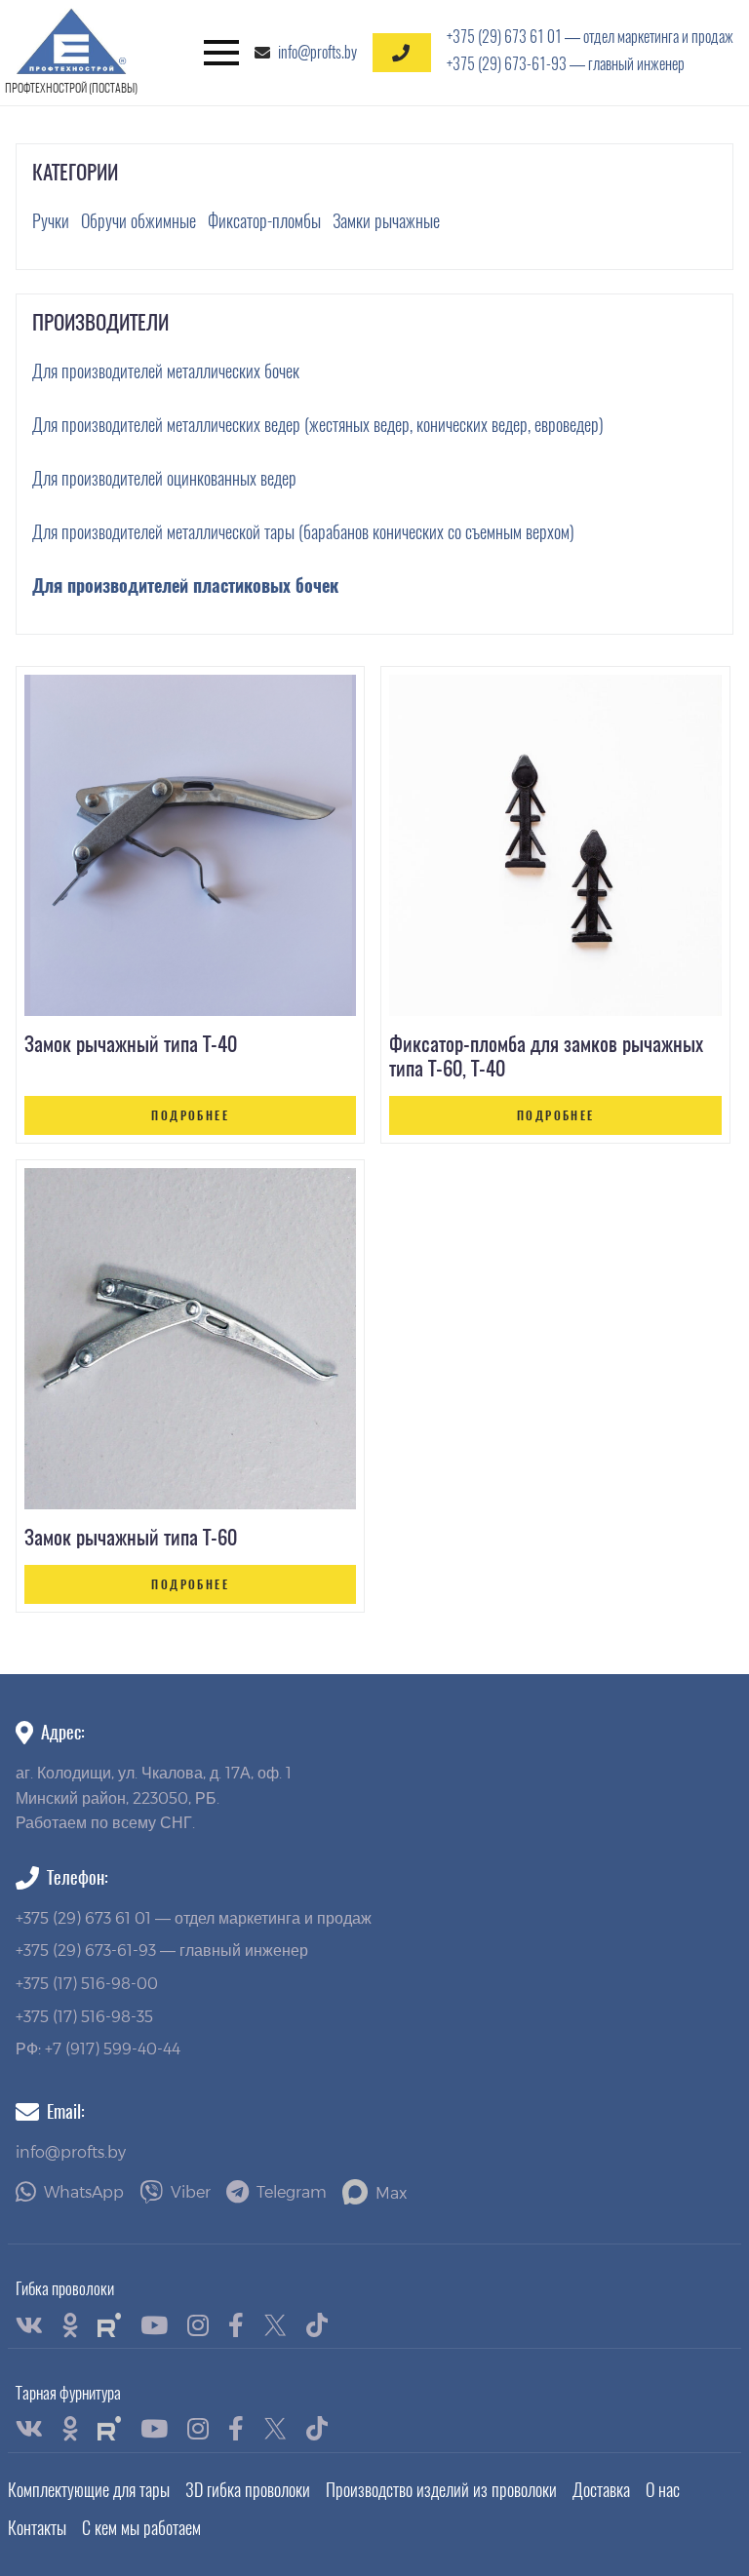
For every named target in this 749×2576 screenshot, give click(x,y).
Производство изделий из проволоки (441, 2490)
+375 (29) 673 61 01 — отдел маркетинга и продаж (590, 37)
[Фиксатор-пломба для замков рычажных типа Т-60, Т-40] (555, 845)
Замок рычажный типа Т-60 (131, 1537)
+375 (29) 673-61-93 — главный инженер (566, 64)
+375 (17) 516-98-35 (84, 2016)
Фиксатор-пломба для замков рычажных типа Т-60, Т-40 (546, 1056)
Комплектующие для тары (89, 2490)
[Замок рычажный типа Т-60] (190, 1339)
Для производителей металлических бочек (166, 371)
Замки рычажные (386, 221)
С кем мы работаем (141, 2528)
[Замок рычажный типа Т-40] (190, 845)
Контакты (37, 2528)
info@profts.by (317, 52)
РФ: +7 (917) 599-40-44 (98, 2048)
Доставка (601, 2490)
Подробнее (190, 1115)
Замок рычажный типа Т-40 (131, 1044)
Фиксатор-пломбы (264, 221)
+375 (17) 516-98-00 (87, 1983)
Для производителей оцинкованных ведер (164, 478)
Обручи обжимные (138, 221)
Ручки (51, 221)
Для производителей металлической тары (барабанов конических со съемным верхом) (303, 532)
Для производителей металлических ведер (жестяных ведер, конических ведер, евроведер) (318, 425)
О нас (663, 2490)
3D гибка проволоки (248, 2490)
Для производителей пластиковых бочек (185, 585)
